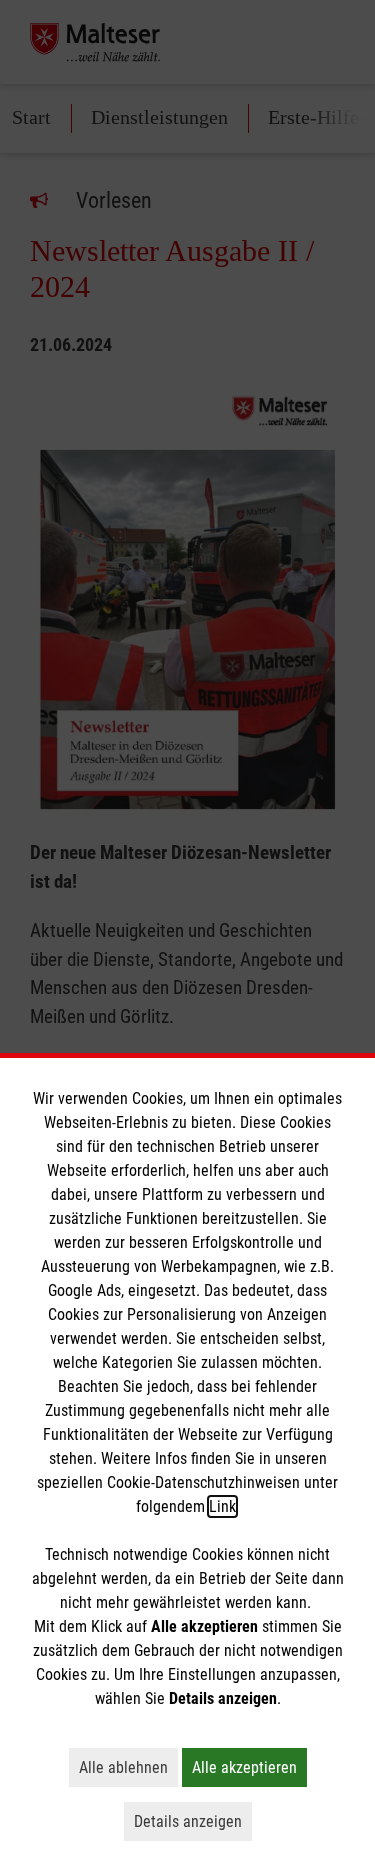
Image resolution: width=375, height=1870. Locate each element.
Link (222, 1506)
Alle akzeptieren (249, 1767)
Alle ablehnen (128, 1767)
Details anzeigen (193, 1821)
